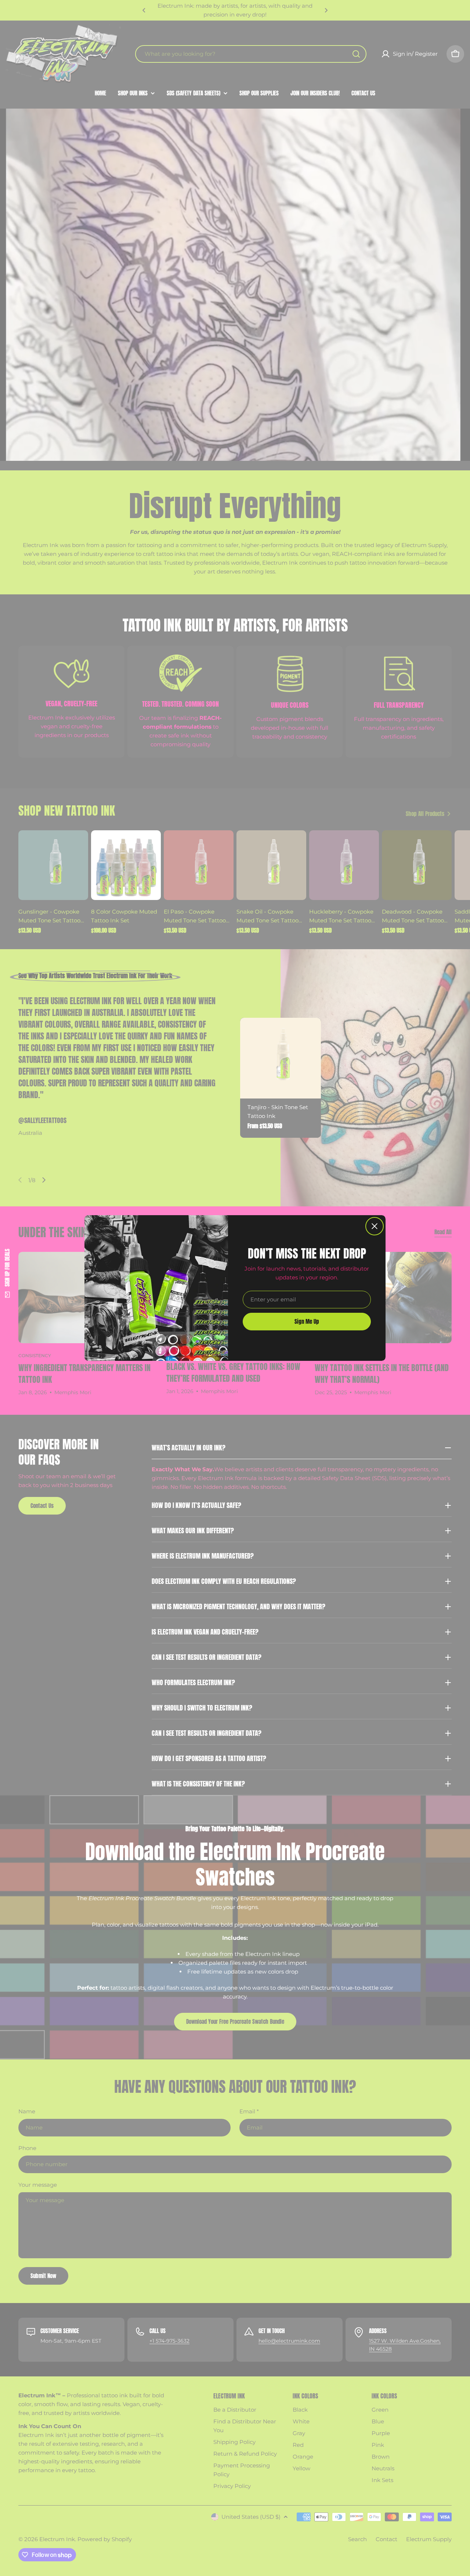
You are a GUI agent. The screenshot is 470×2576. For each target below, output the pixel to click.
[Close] (375, 1226)
